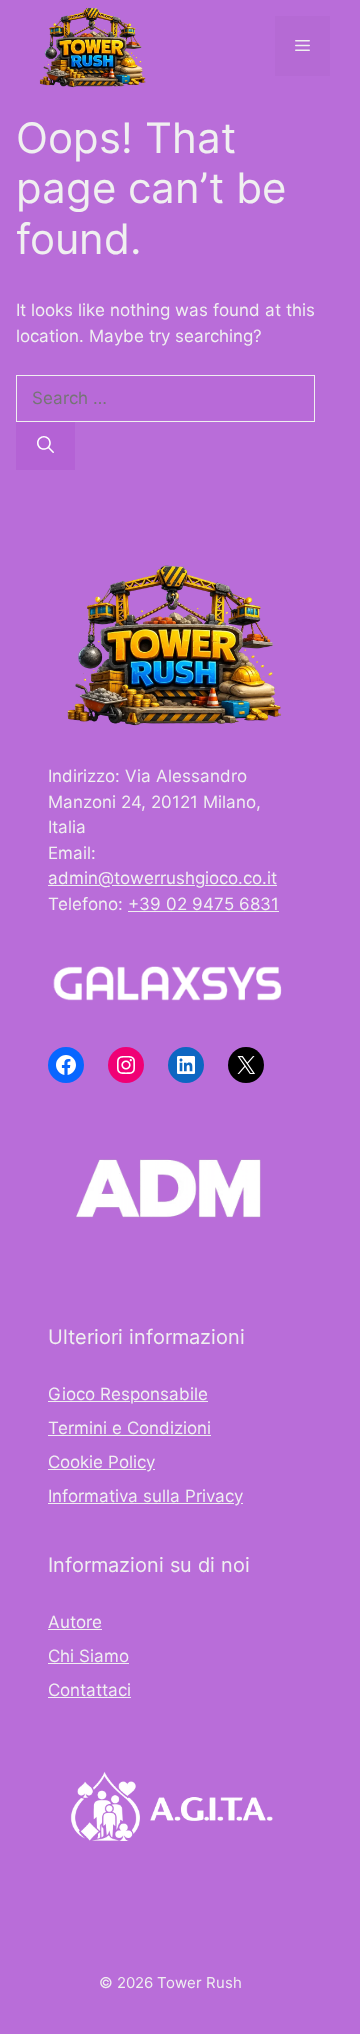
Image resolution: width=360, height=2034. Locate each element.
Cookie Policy (101, 1462)
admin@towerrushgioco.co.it (162, 878)
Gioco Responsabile (128, 1394)
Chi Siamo (88, 1656)
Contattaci (89, 1690)
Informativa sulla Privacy (145, 1496)
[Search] (45, 446)
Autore (75, 1622)
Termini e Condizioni (129, 1428)
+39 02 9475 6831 (203, 904)
